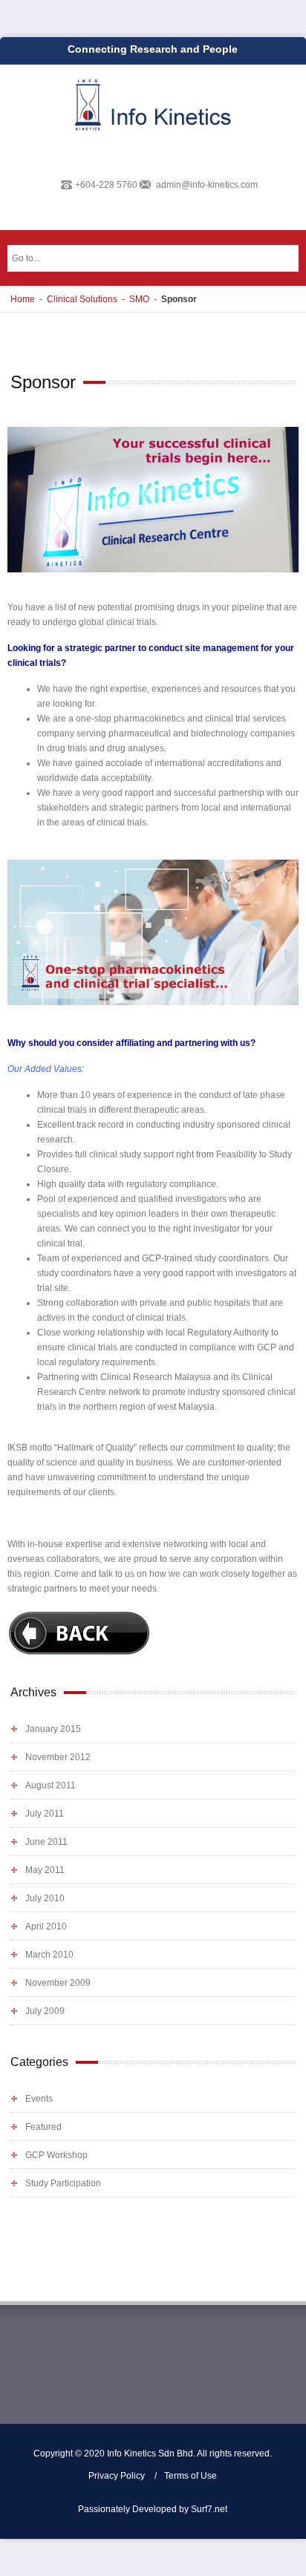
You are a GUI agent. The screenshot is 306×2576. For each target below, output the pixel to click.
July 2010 (45, 1898)
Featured (43, 2127)
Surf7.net (209, 2509)
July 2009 (45, 2011)
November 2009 (58, 1983)
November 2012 (58, 1757)
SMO (139, 299)
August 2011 (51, 1785)
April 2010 (46, 1926)
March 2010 (49, 1955)
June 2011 (46, 1842)
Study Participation (63, 2183)
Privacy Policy (117, 2476)
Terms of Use (191, 2476)
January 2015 (53, 1729)
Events (39, 2099)
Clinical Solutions (82, 299)
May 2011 (45, 1870)
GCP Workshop (56, 2155)
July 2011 (45, 1814)
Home (23, 299)
